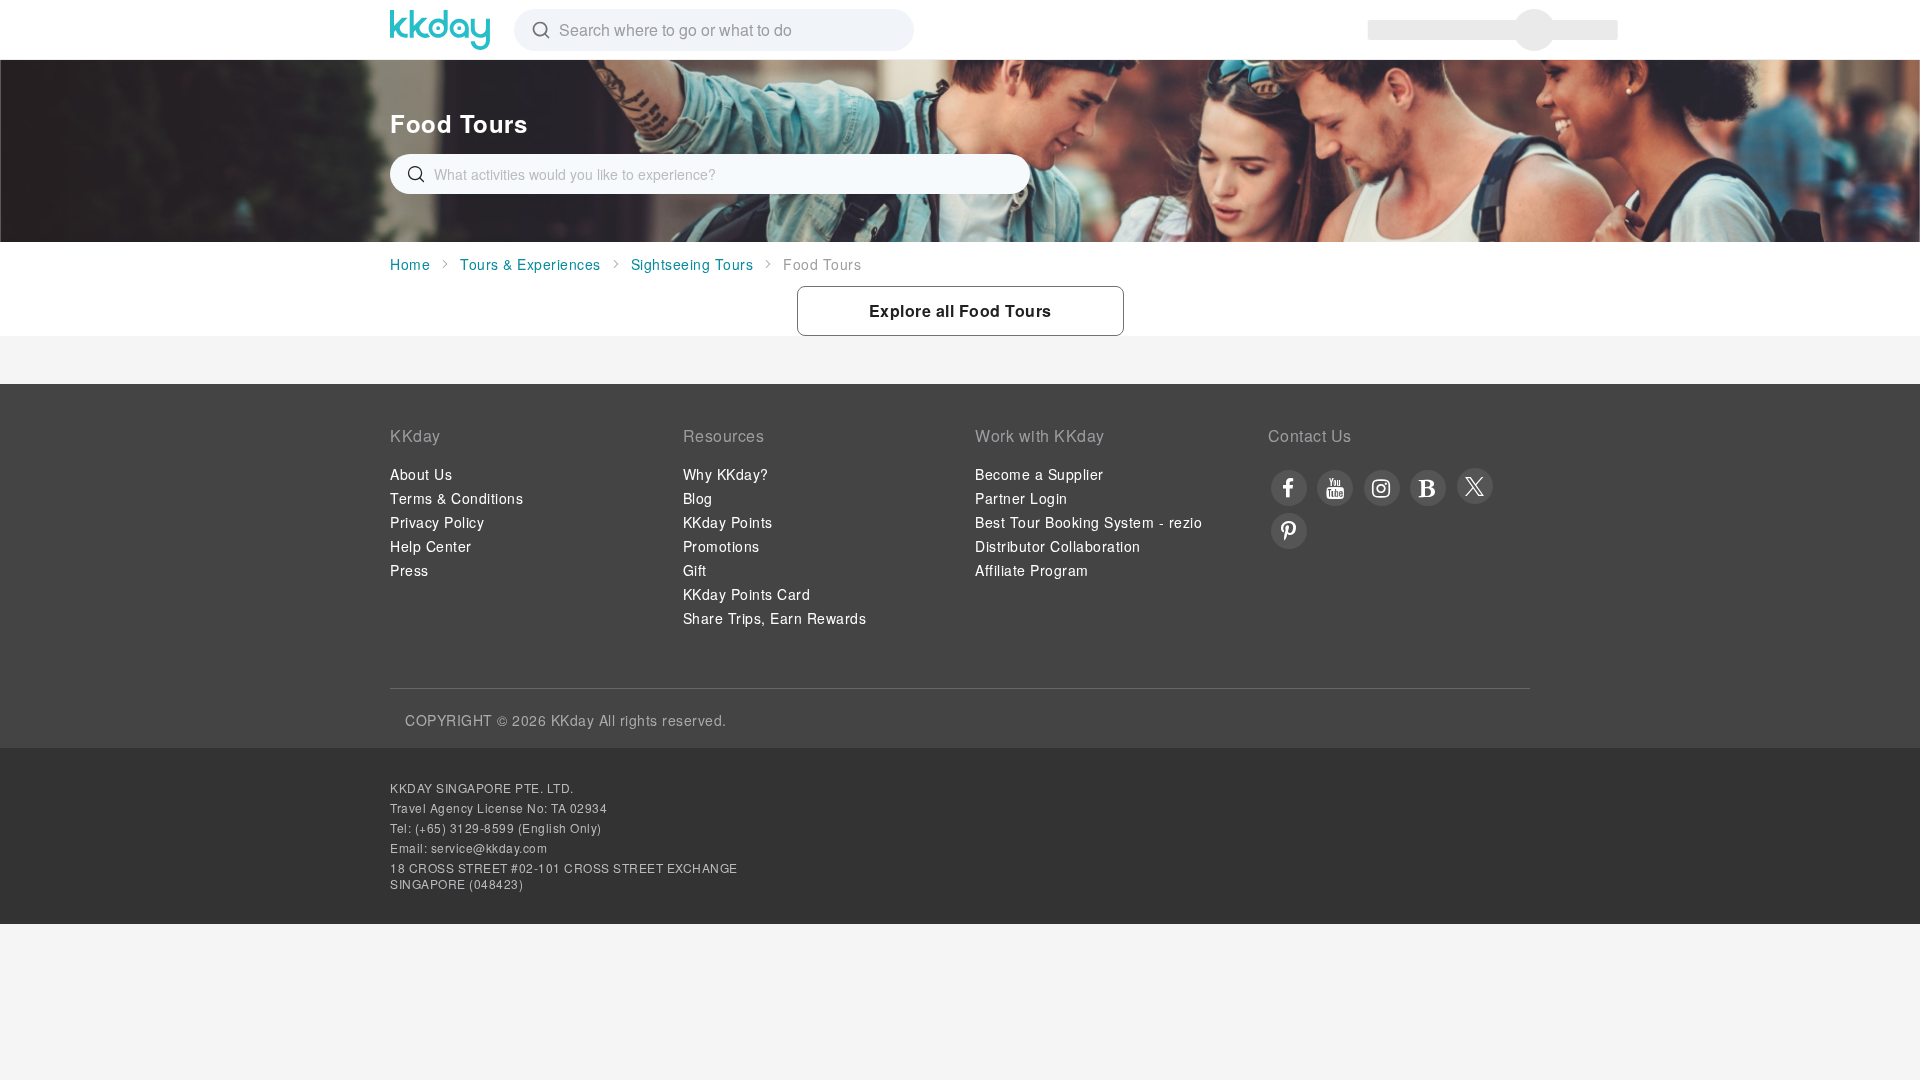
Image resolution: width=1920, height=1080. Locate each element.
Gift (695, 570)
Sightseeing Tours (692, 264)
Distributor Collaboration (1058, 546)
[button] (960, 311)
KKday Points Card (747, 594)
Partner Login (1021, 498)
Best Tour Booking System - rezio (1088, 522)
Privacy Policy (437, 522)
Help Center (431, 546)
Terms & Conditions (456, 498)
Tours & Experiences (530, 264)
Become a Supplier (1039, 474)
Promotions (721, 546)
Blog (698, 498)
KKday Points (728, 522)
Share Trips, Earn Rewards (775, 618)
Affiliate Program (1032, 570)
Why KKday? (726, 474)
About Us (421, 474)
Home (410, 264)
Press (409, 570)
